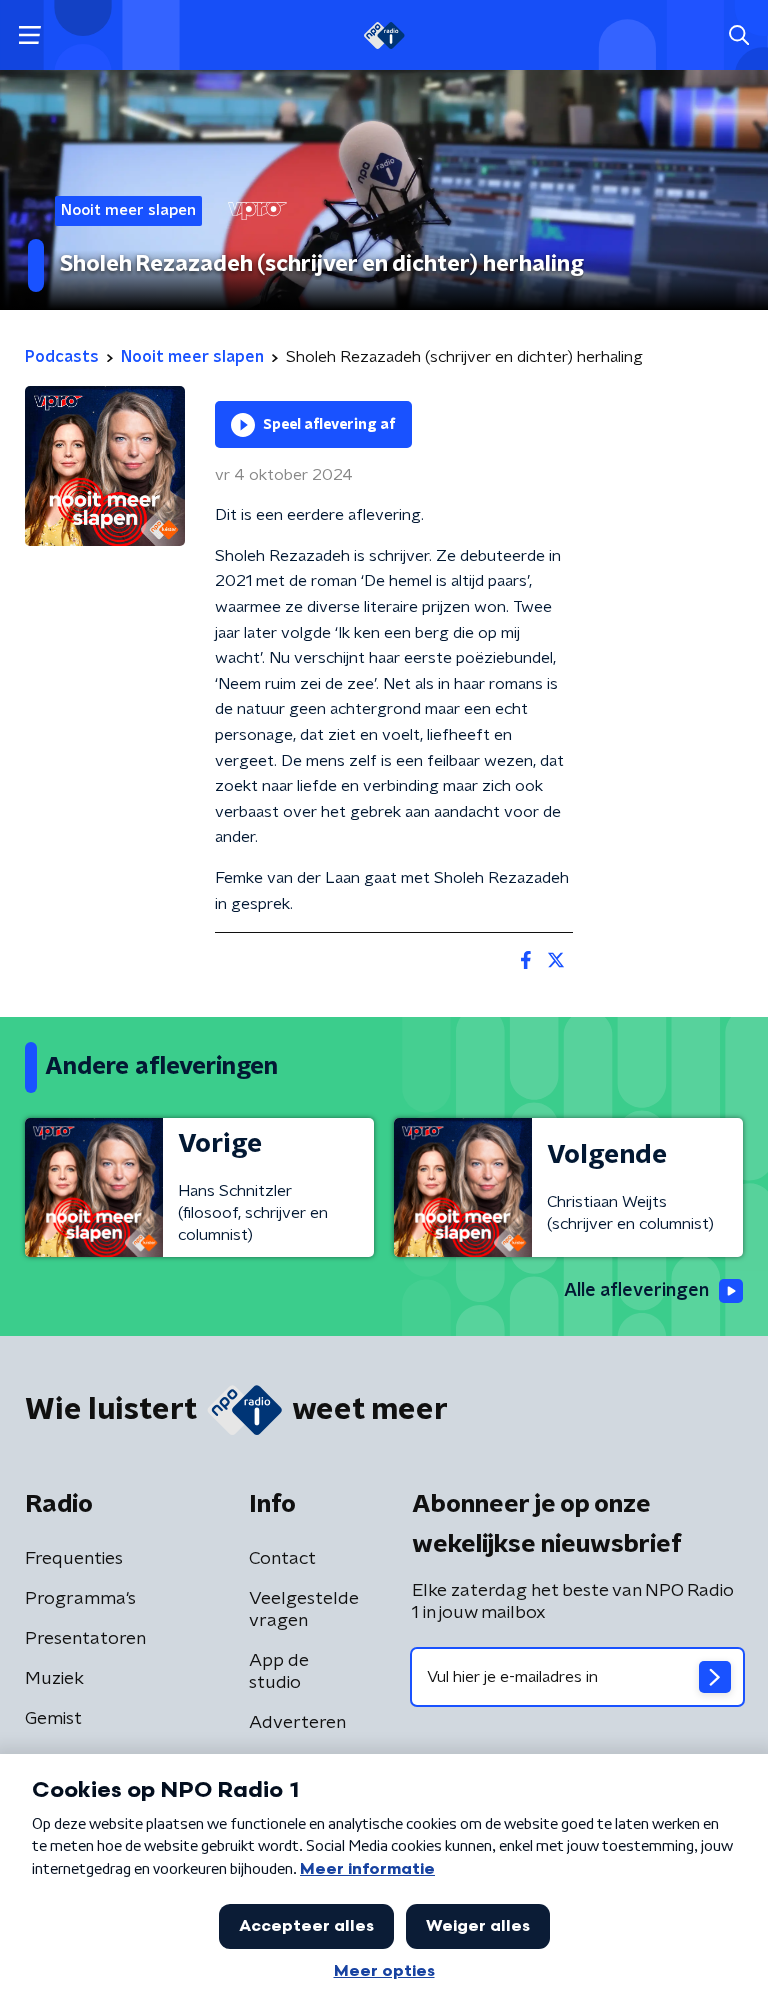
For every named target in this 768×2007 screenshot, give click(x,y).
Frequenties (74, 1559)
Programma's (80, 1599)
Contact (282, 1559)
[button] (29, 35)
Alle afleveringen (636, 1291)
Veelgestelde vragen (304, 1610)
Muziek (54, 1679)
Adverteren (297, 1723)
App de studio (279, 1672)
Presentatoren (85, 1639)
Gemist (53, 1719)
